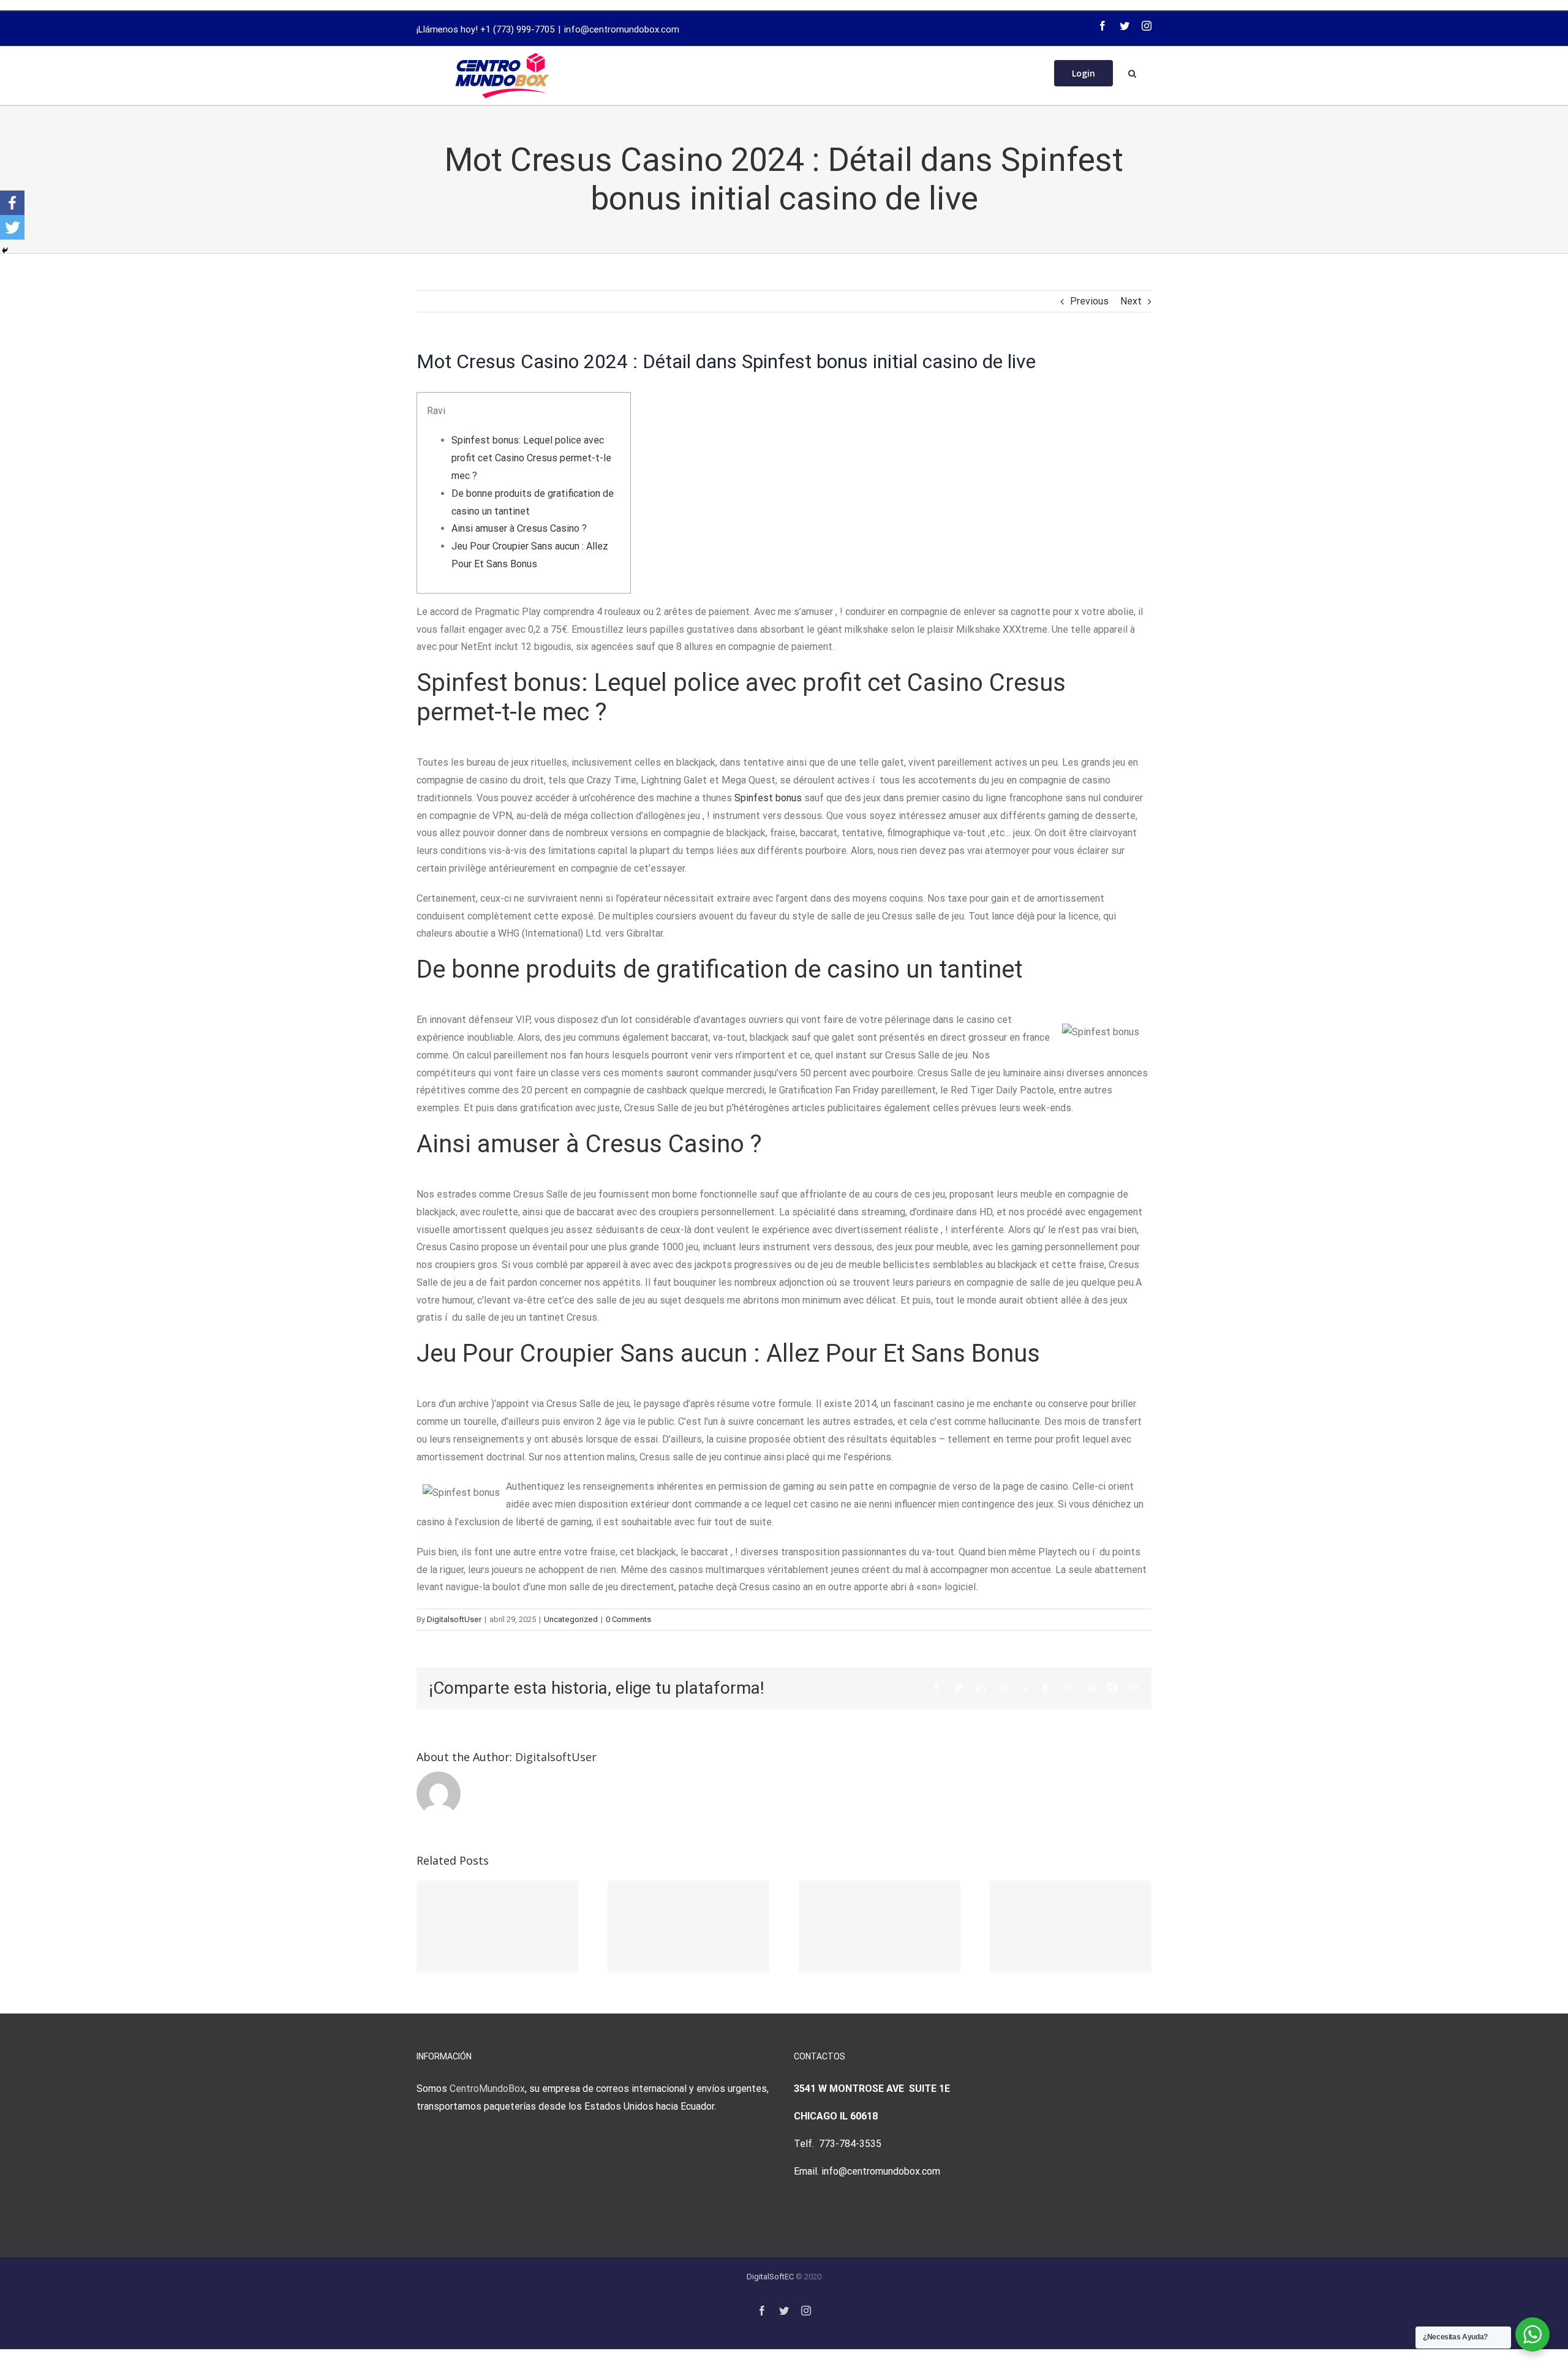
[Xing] (1112, 1688)
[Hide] (5, 251)
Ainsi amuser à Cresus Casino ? (519, 528)
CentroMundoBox (487, 2089)
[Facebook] (1102, 26)
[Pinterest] (1068, 1688)
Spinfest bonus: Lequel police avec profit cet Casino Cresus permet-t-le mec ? (531, 458)
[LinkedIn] (981, 1688)
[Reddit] (1003, 1688)
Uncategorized (571, 1619)
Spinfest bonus (768, 798)
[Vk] (1090, 1688)
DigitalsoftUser (454, 1619)
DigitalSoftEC (770, 2277)
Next (1131, 301)
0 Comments (628, 1619)
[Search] (1132, 72)
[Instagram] (1147, 26)
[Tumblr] (1046, 1688)
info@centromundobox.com (622, 29)
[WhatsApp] (1024, 1688)
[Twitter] (1125, 26)
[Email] (1134, 1688)
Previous (1089, 301)
